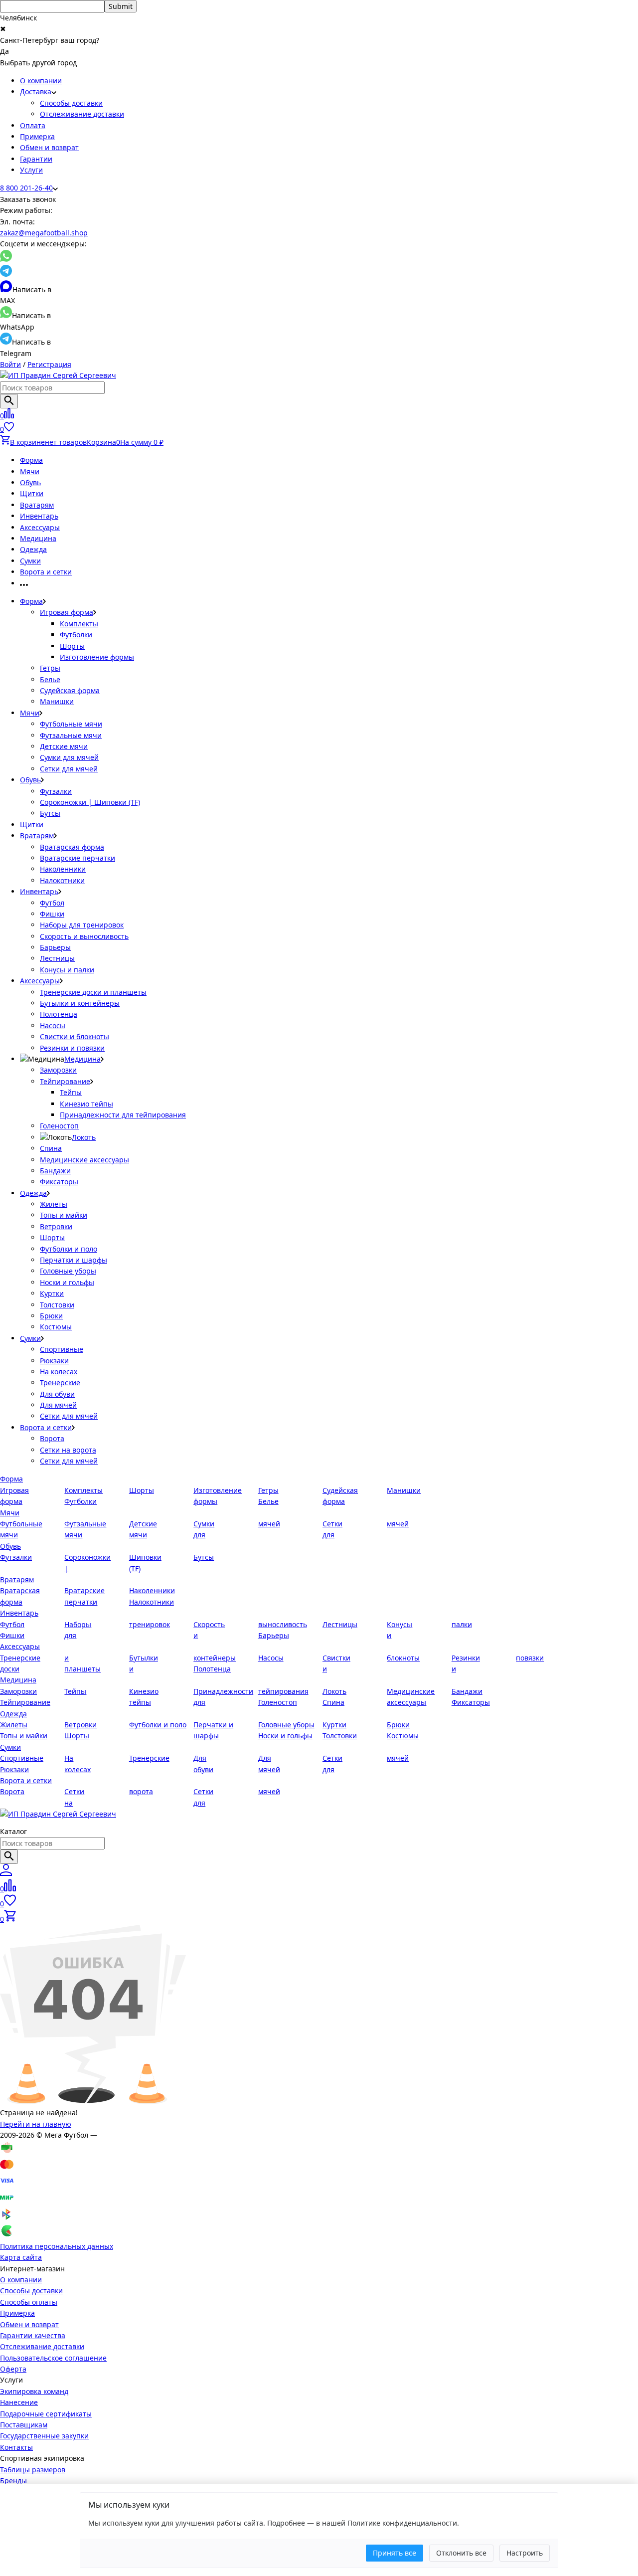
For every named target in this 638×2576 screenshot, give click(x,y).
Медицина (38, 538)
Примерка (37, 136)
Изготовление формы (97, 657)
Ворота (52, 1438)
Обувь (30, 482)
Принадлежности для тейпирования (123, 1115)
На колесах (59, 1372)
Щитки (32, 493)
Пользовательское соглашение (53, 2358)
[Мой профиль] (6, 1873)
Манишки (57, 701)
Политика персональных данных (57, 2246)
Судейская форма (70, 690)
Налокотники (62, 880)
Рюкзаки (54, 1361)
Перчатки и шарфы (74, 1260)
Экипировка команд (34, 2391)
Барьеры (55, 947)
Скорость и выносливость (84, 936)
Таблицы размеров (33, 2470)
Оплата (33, 125)
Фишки (52, 914)
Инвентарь (39, 516)
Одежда (33, 549)
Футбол (52, 903)
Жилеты (54, 1204)
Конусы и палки (67, 970)
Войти (10, 364)
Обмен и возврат (49, 147)
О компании (41, 81)
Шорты (72, 646)
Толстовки (57, 1305)
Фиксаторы (59, 1182)
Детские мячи (64, 746)
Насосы (53, 1025)
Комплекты (79, 624)
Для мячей (58, 1405)
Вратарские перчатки (78, 858)
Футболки (76, 635)
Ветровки (56, 1226)
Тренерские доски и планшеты (93, 992)
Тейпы (71, 1092)
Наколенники (63, 869)
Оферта (13, 2369)
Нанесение (19, 2402)
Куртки (52, 1293)
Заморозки (58, 1070)
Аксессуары (40, 527)
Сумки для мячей (69, 757)
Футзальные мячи (71, 735)
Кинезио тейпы (86, 1104)
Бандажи (55, 1171)
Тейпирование (65, 1081)
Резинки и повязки (72, 1048)
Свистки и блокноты (75, 1036)
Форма (31, 460)
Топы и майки (64, 1215)
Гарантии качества (33, 2335)
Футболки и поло (69, 1249)
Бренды (13, 2481)
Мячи (30, 471)
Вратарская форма (72, 847)
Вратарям (37, 505)
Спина (51, 1148)
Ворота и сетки (46, 572)
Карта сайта (21, 2257)
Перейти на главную (36, 2124)
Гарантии (36, 159)
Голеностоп (59, 1126)
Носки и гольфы (67, 1282)
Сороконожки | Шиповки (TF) (90, 802)
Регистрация (49, 364)
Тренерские (60, 1382)
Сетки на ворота (68, 1450)
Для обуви (57, 1394)
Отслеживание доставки (82, 114)
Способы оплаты (29, 2302)
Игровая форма (67, 612)
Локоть (84, 1137)
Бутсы (50, 813)
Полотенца (59, 1014)
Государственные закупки (44, 2436)
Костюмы (56, 1327)
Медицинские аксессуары (84, 1160)
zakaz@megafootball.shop (44, 233)
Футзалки (56, 791)
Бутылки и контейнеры (80, 1003)
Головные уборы (68, 1271)
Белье (50, 679)
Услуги (31, 170)
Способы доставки (71, 103)
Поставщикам (24, 2425)
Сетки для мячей (69, 769)
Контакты (16, 2447)
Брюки (51, 1316)
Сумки (30, 561)
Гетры (50, 668)
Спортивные (62, 1349)
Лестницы (57, 958)
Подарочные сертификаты (46, 2414)
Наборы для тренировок (82, 925)
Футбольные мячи (71, 724)
